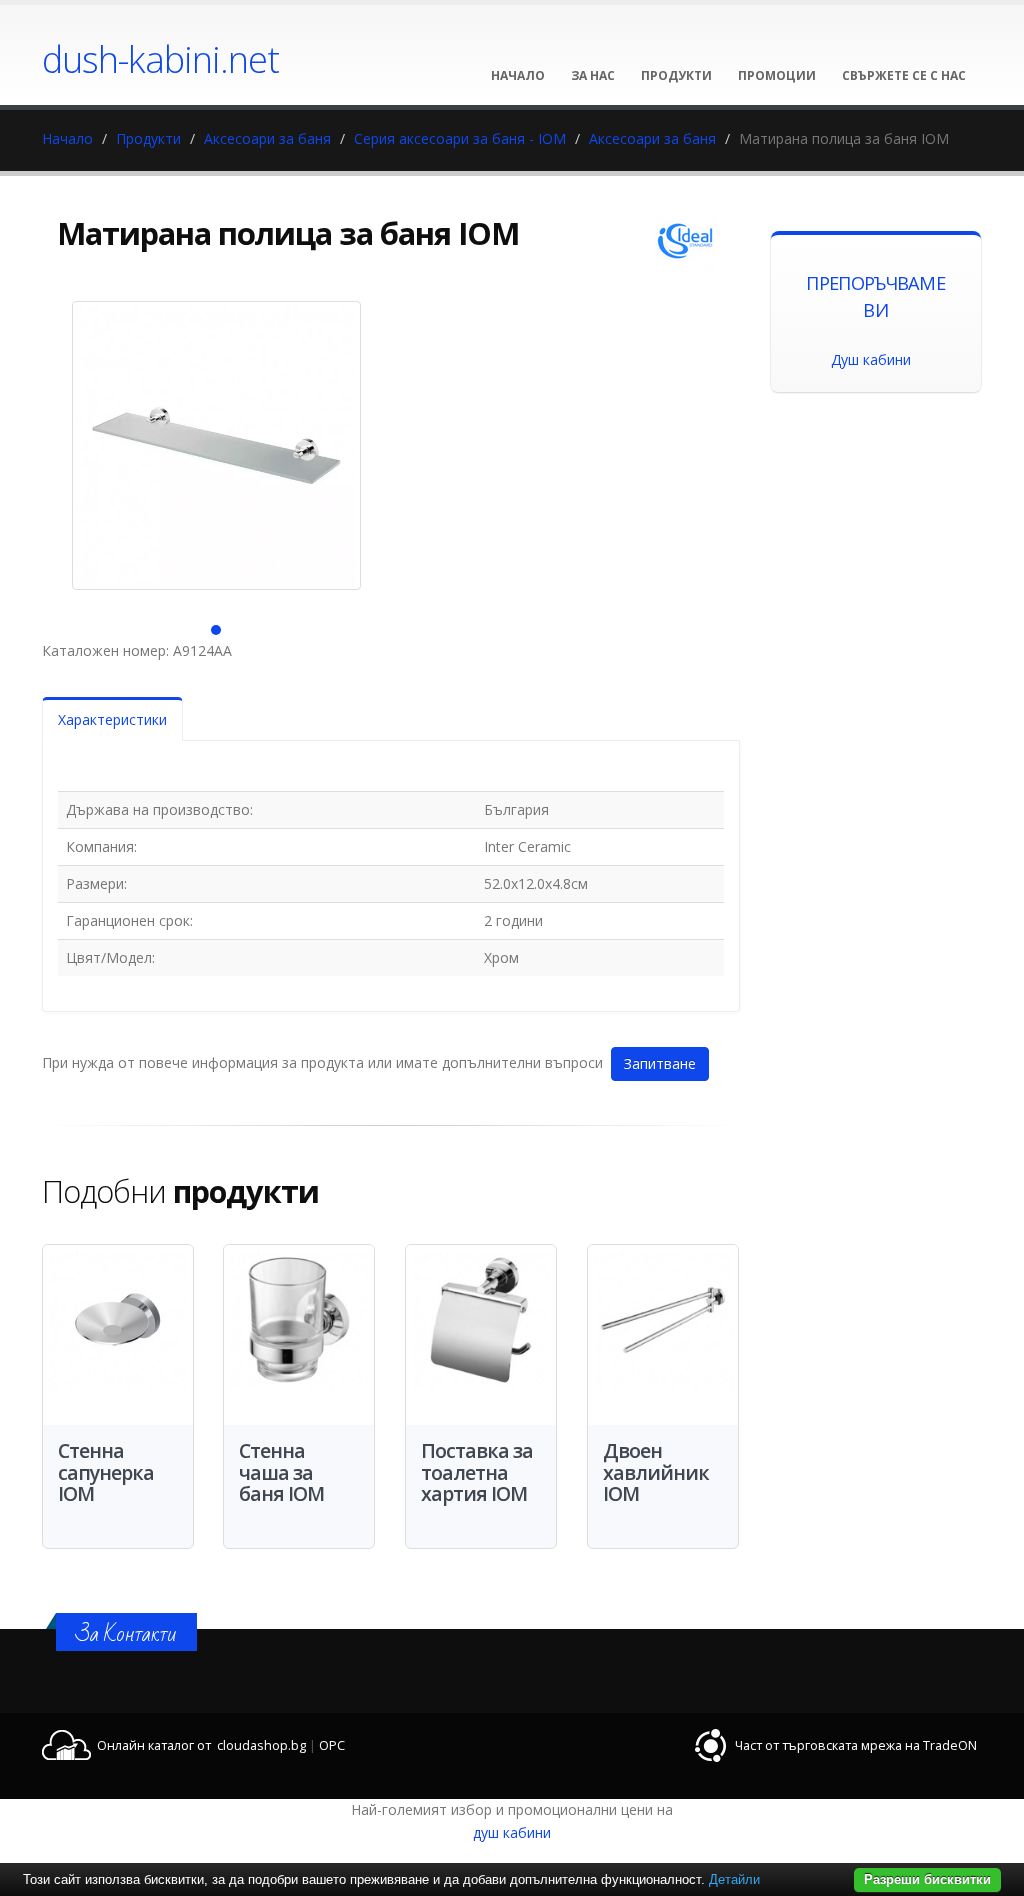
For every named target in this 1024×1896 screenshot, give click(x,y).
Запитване (660, 1063)
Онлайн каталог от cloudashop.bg (201, 1745)
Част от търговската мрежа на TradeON (856, 1745)
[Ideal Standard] (685, 241)
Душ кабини (871, 359)
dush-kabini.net (160, 59)
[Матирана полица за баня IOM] (216, 445)
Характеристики (112, 719)
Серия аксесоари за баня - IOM (460, 138)
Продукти (148, 138)
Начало (67, 138)
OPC (332, 1745)
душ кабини (512, 1832)
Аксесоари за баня (267, 138)
